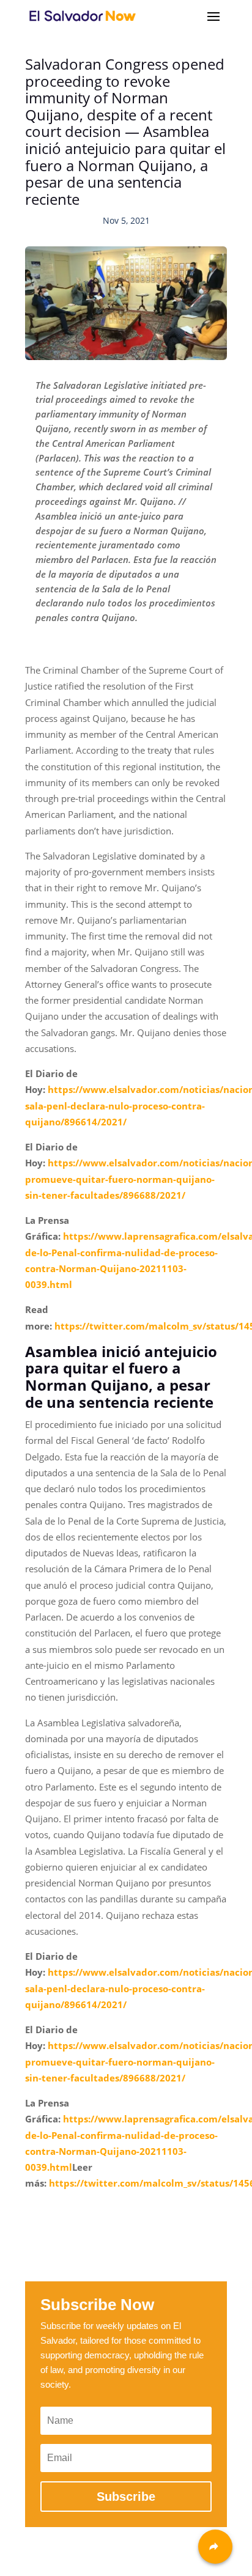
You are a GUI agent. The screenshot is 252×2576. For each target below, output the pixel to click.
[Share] (215, 2547)
